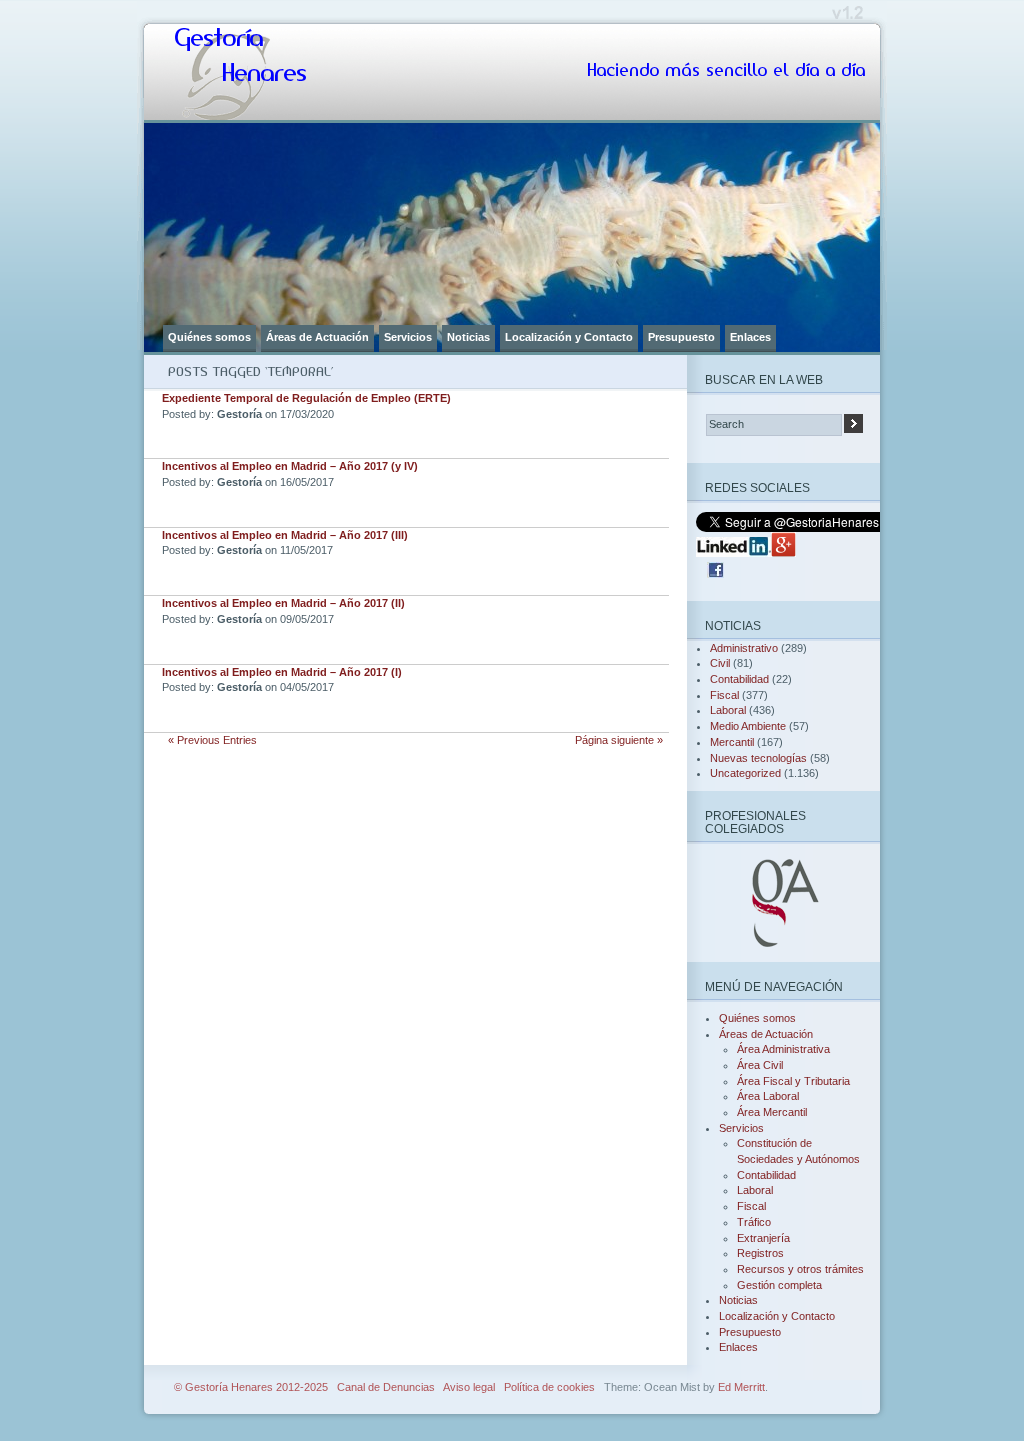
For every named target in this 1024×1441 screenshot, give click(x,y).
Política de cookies (549, 1387)
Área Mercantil (772, 1112)
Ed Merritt (741, 1387)
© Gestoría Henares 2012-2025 (251, 1387)
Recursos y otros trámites (800, 1269)
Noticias (468, 337)
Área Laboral (768, 1096)
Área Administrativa (783, 1049)
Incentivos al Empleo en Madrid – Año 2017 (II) (283, 603)
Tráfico (754, 1222)
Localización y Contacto (569, 337)
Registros (760, 1253)
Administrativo (744, 648)
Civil (720, 663)
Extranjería (763, 1238)
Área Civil (760, 1065)
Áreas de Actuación (317, 337)
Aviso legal (469, 1387)
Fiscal (724, 695)
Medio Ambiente (748, 726)
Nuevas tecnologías (758, 758)
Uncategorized (745, 773)
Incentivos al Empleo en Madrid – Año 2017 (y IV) (290, 466)
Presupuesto (681, 337)
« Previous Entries (212, 740)
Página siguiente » (619, 740)
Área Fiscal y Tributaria (793, 1081)
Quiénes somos (209, 337)
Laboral (728, 710)
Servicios (408, 337)
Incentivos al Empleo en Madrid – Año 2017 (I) (282, 672)
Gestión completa (779, 1285)
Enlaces (750, 337)
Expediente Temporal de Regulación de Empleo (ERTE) (306, 398)
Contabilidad (739, 679)
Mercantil (732, 742)
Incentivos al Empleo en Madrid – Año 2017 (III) (285, 535)
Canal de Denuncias (386, 1387)
